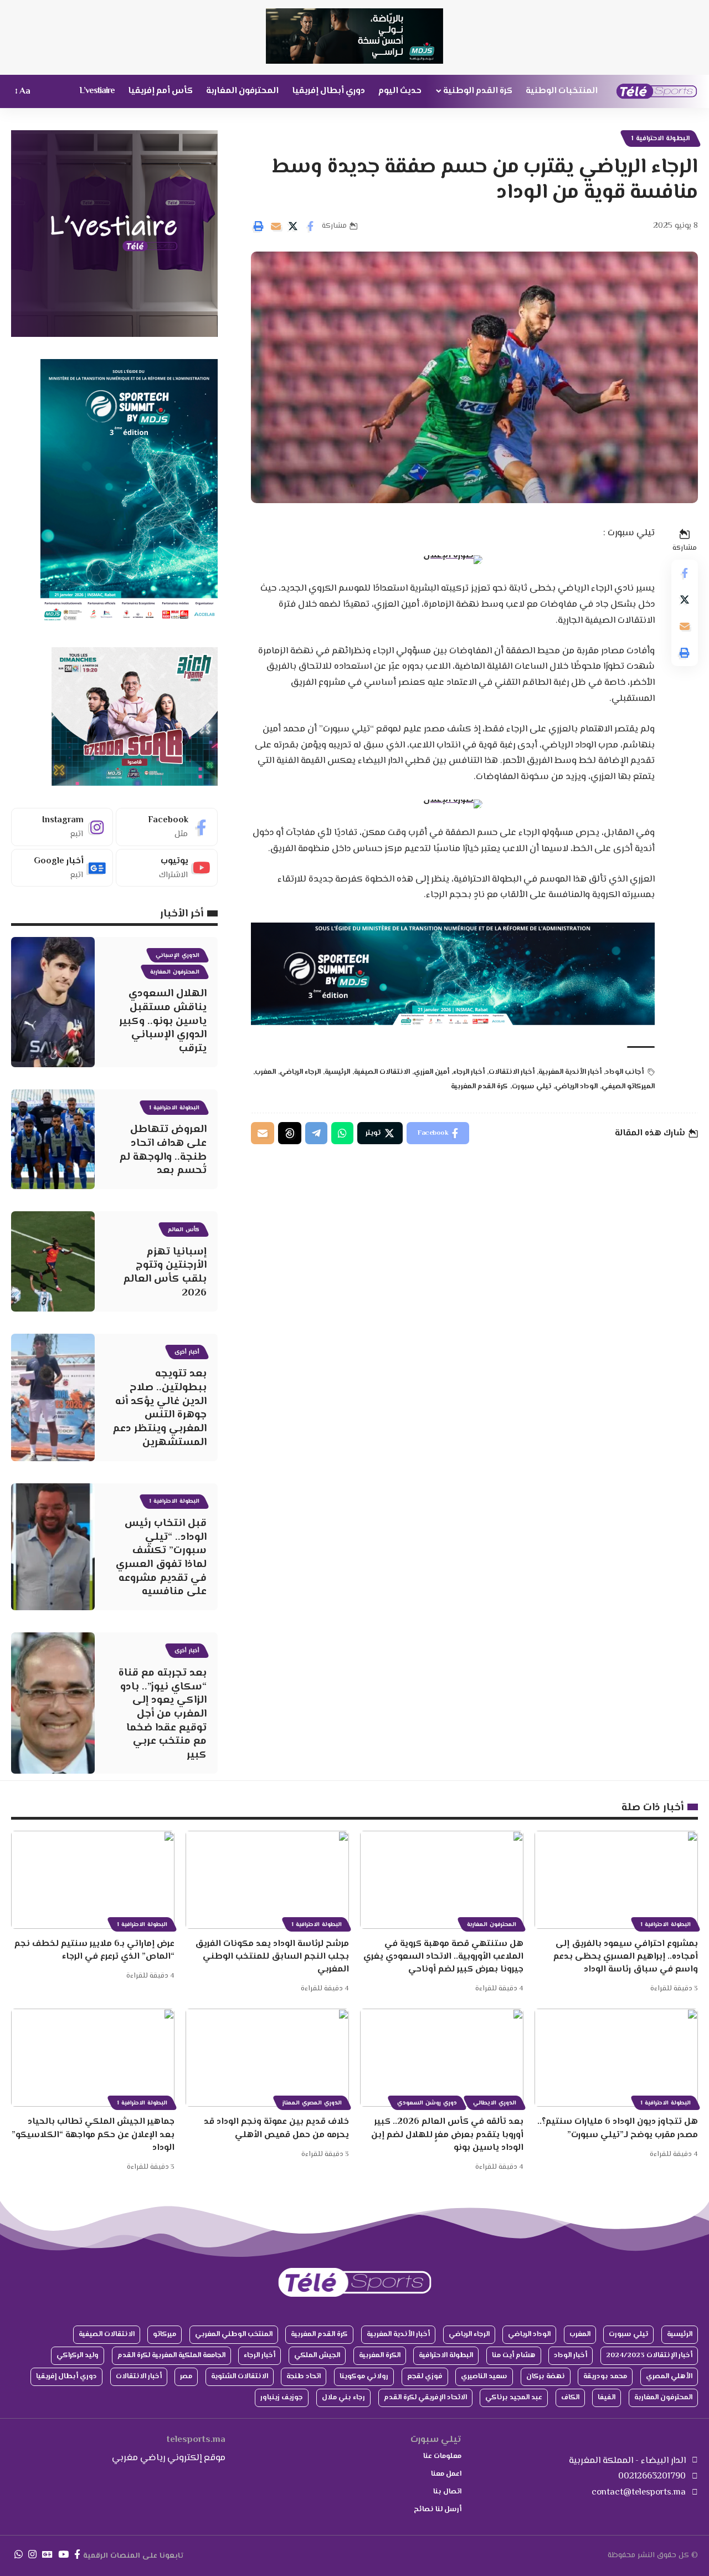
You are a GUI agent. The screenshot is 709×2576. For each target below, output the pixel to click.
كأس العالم (184, 1230)
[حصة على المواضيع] (290, 1133)
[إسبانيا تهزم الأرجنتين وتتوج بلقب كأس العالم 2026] (53, 1261)
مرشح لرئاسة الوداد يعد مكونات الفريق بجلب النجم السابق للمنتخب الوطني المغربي (272, 1957)
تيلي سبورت (531, 1087)
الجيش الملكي (317, 2355)
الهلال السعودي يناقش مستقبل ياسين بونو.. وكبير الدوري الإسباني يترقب (163, 1021)
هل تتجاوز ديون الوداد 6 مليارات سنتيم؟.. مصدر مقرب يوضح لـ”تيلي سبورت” (618, 2128)
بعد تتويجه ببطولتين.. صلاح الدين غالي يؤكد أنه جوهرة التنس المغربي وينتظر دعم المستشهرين (160, 1408)
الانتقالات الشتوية (240, 2377)
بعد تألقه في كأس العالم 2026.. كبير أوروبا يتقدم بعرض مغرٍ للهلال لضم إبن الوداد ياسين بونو (447, 2135)
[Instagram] (62, 827)
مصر (186, 2377)
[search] (44, 91)
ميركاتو (165, 2334)
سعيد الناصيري (484, 2377)
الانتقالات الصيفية (382, 1072)
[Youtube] (167, 868)
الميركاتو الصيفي (628, 1087)
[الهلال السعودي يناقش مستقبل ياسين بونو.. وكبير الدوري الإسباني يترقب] (53, 1002)
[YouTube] (63, 2555)
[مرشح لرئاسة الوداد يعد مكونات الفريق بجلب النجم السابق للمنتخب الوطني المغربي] (267, 1880)
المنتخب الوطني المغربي (234, 2334)
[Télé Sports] (657, 91)
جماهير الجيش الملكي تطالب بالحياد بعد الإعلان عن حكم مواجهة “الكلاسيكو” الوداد (93, 2135)
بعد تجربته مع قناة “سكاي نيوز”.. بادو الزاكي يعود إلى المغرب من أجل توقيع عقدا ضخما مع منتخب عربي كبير (163, 1714)
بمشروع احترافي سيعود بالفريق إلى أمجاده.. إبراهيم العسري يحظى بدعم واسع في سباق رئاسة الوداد (626, 1957)
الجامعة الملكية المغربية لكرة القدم (171, 2355)
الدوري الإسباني (178, 956)
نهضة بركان (546, 2377)
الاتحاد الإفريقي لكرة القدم (425, 2398)
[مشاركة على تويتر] (293, 226)
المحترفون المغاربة (175, 972)
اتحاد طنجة (304, 2377)
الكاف (570, 2398)
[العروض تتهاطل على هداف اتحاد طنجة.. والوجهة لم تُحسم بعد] (53, 1139)
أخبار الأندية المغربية (570, 1072)
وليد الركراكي (78, 2355)
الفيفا (607, 2398)
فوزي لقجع (425, 2377)
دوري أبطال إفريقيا (66, 2377)
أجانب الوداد (625, 1072)
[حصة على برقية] (316, 1133)
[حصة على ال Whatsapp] (342, 1133)
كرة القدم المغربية (479, 1087)
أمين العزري (431, 1072)
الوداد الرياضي (576, 1087)
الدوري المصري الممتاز (312, 2103)
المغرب (265, 1072)
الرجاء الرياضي (300, 1072)
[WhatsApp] (19, 2555)
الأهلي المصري (669, 2377)
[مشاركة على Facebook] (310, 226)
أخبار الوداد (571, 2355)
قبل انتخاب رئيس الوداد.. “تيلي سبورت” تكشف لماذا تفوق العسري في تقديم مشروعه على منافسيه (161, 1558)
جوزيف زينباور (282, 2398)
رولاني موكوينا (364, 2377)
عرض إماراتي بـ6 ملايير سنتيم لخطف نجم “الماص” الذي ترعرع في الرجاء (94, 1950)
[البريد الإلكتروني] (276, 226)
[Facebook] (167, 827)
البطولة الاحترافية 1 (661, 139)
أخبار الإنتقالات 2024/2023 (649, 2355)
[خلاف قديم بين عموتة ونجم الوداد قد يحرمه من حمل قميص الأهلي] (267, 2058)
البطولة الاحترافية (446, 2355)
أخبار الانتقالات (512, 1072)
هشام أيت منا (514, 2355)
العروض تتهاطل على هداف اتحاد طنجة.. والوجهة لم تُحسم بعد (163, 1150)
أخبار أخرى (187, 1352)
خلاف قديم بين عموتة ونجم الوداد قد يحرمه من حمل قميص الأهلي (276, 2128)
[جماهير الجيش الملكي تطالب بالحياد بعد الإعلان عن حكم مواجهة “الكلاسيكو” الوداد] (93, 2058)
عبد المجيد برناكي (514, 2398)
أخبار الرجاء (469, 1072)
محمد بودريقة (605, 2377)
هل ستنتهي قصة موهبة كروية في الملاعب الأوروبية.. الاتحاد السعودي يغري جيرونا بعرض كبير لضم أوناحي (443, 1957)
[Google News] (62, 868)
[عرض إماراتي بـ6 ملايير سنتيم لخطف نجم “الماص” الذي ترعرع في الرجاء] (93, 1880)
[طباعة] (259, 226)
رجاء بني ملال (343, 2398)
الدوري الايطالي (495, 2103)
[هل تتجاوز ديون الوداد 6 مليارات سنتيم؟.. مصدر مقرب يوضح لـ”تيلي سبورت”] (616, 2058)
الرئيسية (337, 1072)
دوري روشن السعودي (427, 2103)
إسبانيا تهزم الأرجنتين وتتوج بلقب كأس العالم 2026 (165, 1272)
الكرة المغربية (380, 2355)
